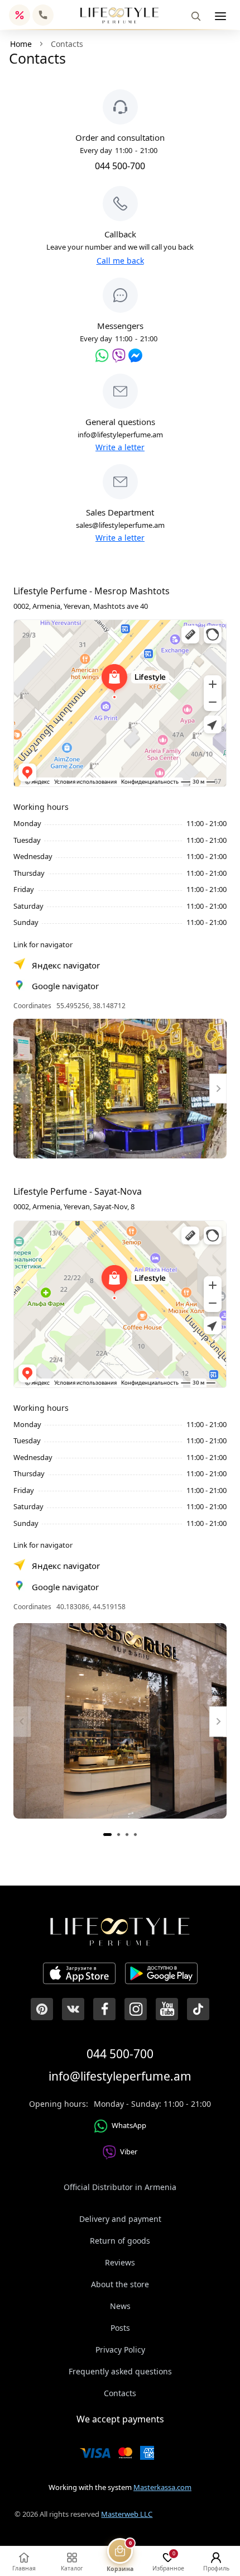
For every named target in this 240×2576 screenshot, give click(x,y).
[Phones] (43, 15)
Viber (129, 2152)
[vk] (73, 2009)
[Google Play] (161, 1975)
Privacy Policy (120, 2350)
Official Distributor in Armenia (120, 2187)
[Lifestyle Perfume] (119, 15)
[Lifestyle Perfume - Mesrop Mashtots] (120, 1089)
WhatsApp (129, 2125)
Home (21, 44)
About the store (120, 2284)
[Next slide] (218, 1088)
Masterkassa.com (162, 2487)
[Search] (196, 16)
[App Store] (79, 1975)
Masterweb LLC (127, 2514)
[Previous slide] (22, 1088)
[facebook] (104, 2009)
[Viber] (119, 356)
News (120, 2306)
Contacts (120, 2393)
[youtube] (167, 2009)
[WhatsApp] (102, 356)
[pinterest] (42, 2009)
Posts (120, 2328)
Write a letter (120, 447)
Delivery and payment (120, 2219)
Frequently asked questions (120, 2371)
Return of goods (120, 2241)
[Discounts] (20, 15)
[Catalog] (220, 16)
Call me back (120, 261)
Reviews (120, 2262)
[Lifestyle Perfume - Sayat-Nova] (120, 1721)
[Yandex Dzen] (198, 2009)
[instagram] (136, 2009)
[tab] (107, 1835)
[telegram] (135, 356)
